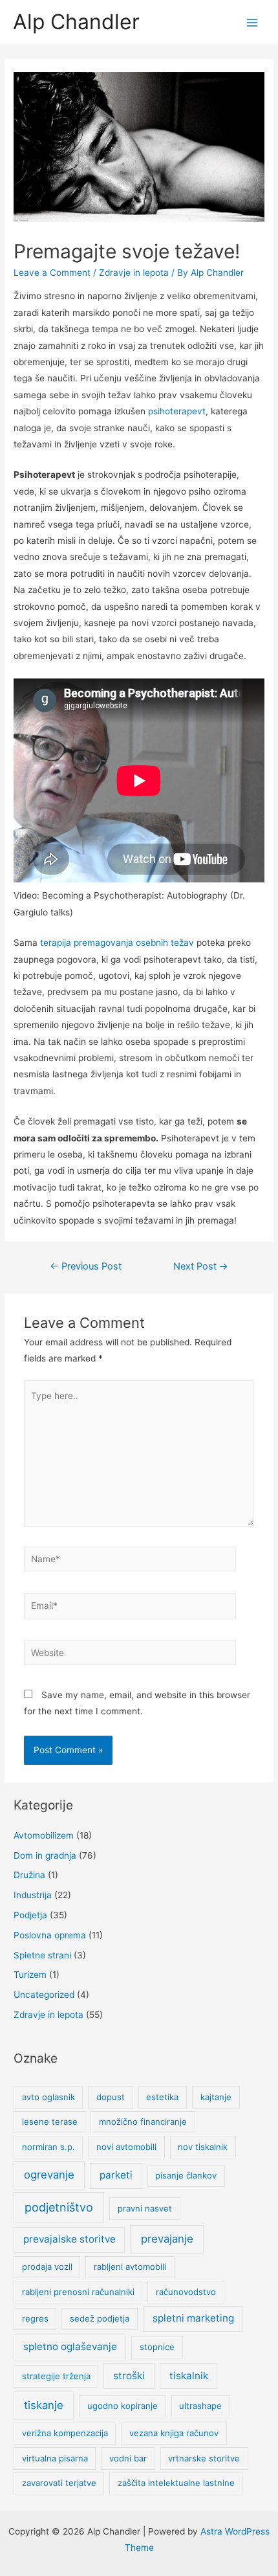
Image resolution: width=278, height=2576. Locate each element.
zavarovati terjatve (59, 2483)
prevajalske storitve (69, 2239)
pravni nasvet (145, 2208)
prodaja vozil (47, 2267)
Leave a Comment (52, 273)
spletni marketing (193, 2318)
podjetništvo (59, 2207)
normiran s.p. (48, 2147)
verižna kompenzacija (65, 2433)
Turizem (30, 1975)
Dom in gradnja (45, 1855)
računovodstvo (186, 2292)
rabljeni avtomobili (130, 2267)
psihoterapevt (177, 411)
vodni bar (128, 2458)
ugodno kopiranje (123, 2406)
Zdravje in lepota (134, 273)
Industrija (33, 1895)
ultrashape (200, 2406)
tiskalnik (189, 2376)
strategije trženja (56, 2376)
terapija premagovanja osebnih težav (117, 943)
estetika (162, 2097)
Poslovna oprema (50, 1935)
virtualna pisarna (55, 2458)
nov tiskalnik (203, 2147)
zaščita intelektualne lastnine (176, 2483)
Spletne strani (42, 1955)
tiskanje (44, 2405)
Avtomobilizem (44, 1835)
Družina (29, 1875)
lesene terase (50, 2122)
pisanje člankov (186, 2175)
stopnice (157, 2347)
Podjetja (30, 1915)
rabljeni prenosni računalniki (78, 2292)
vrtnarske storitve (204, 2458)
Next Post (201, 1266)
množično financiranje (143, 2122)
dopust (111, 2097)
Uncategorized (44, 1995)
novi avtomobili (126, 2147)
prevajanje (167, 2239)
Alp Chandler (76, 22)
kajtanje (216, 2097)
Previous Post (86, 1266)
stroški (129, 2376)
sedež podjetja (100, 2318)
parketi (116, 2175)
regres (35, 2318)
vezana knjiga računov (174, 2433)
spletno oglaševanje (70, 2346)
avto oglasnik (48, 2097)
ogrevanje (49, 2175)
